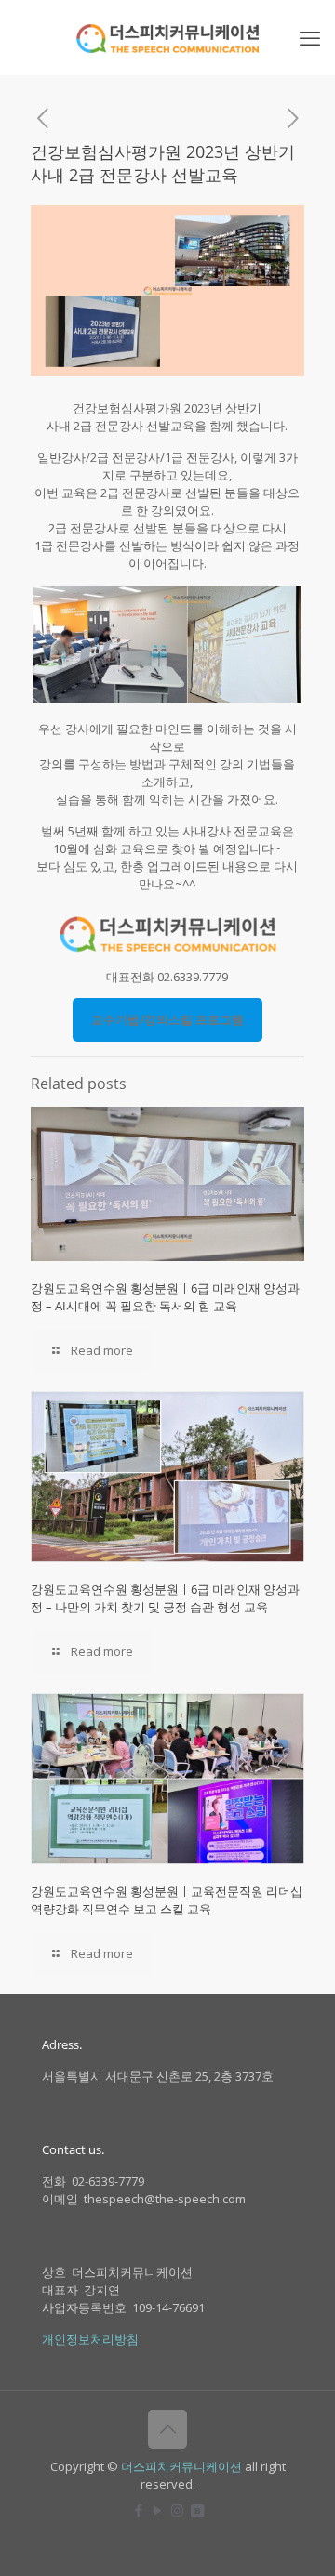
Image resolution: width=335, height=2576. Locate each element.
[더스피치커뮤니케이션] (167, 37)
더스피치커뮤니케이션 (181, 2466)
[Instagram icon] (177, 2510)
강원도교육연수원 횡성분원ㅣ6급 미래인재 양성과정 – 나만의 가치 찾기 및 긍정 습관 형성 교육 (165, 1598)
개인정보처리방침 (90, 2339)
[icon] (197, 2510)
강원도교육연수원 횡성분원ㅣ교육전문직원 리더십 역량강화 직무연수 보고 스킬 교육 (167, 1900)
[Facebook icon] (138, 2510)
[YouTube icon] (158, 2510)
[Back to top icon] (167, 2429)
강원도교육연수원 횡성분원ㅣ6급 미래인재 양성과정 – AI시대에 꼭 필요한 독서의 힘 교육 (165, 1297)
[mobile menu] (310, 37)
